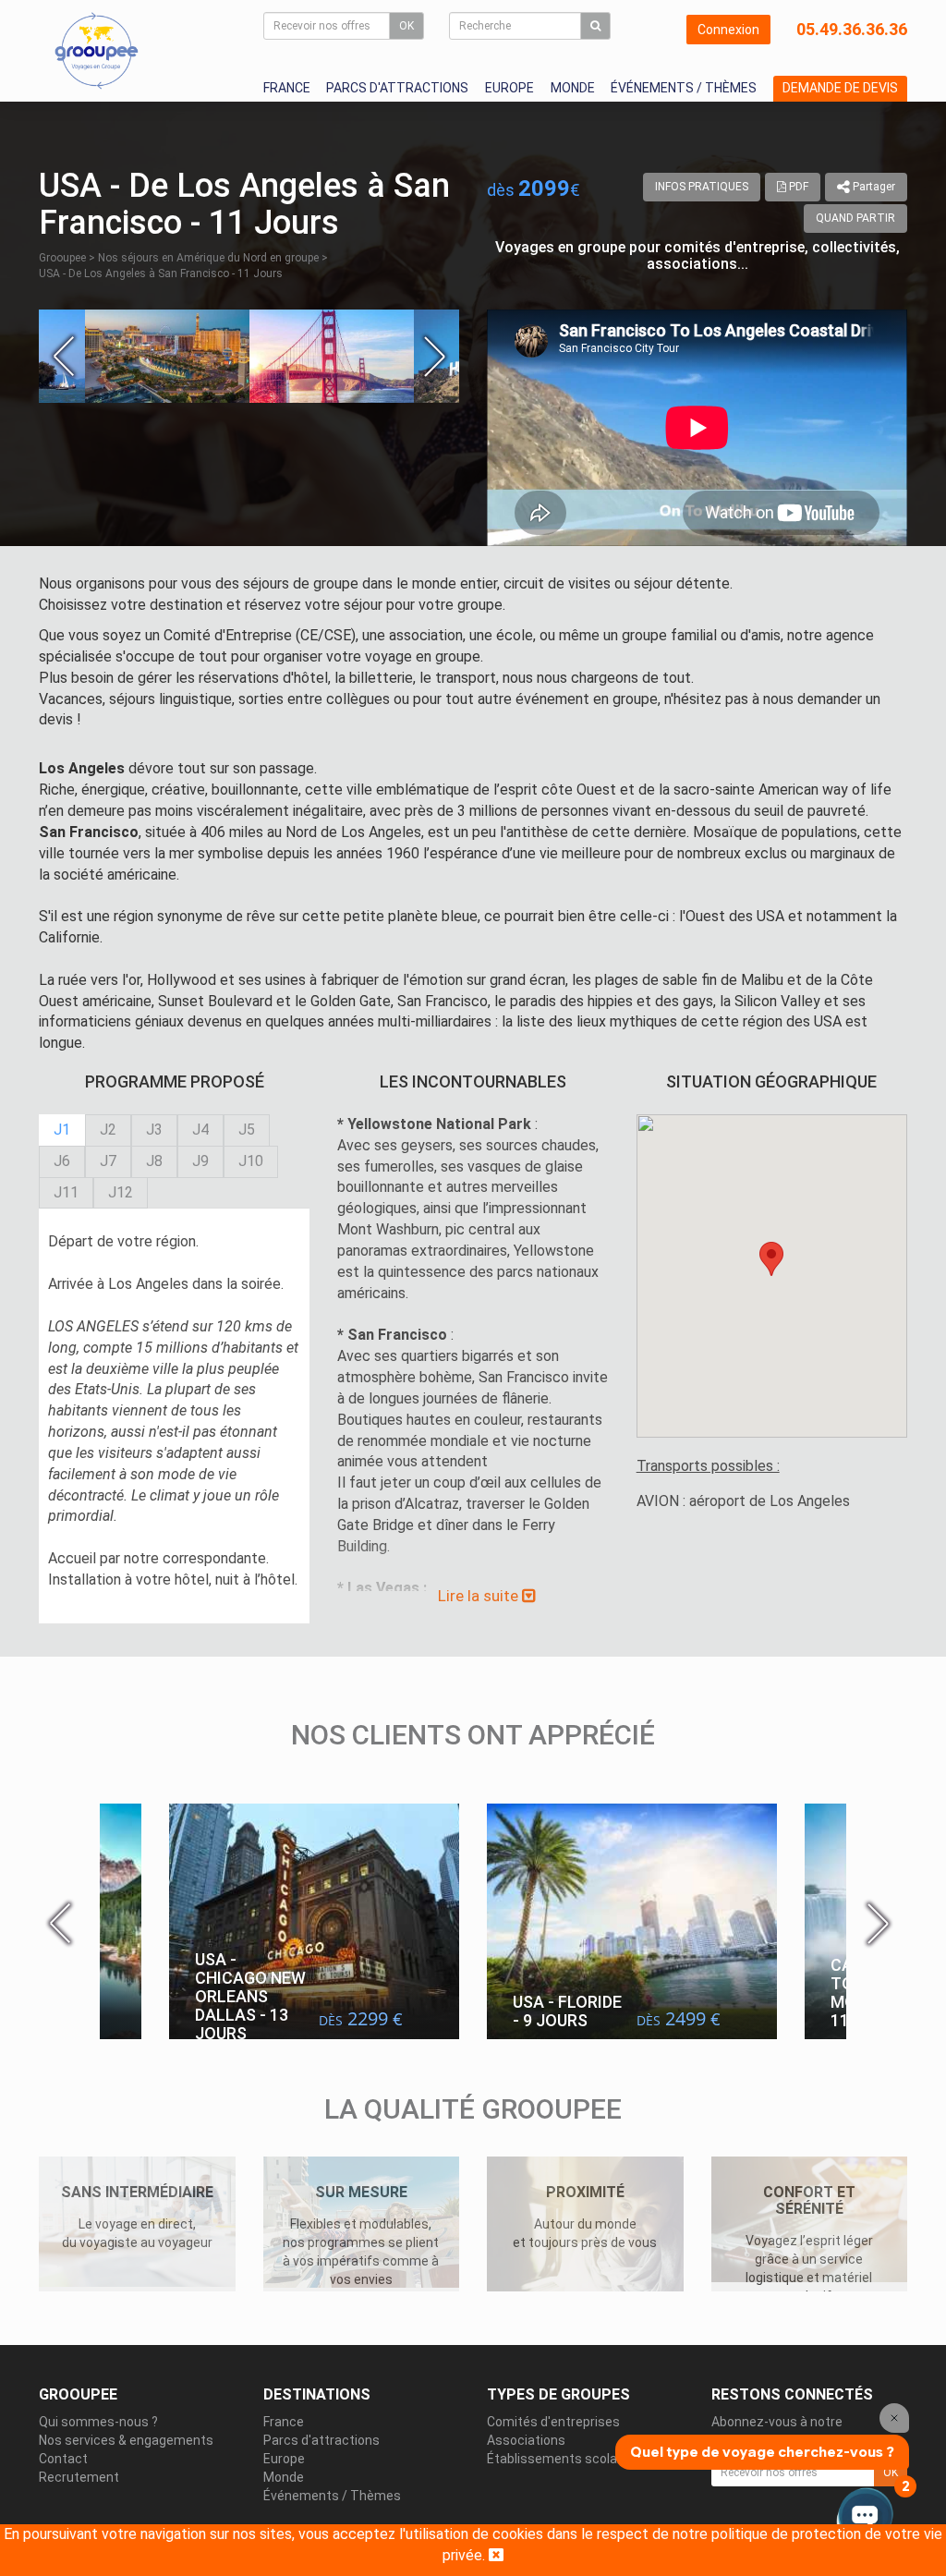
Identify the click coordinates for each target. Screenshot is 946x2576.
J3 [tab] (154, 1130)
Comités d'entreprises (553, 2422)
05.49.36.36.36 (852, 29)
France (287, 88)
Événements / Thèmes (684, 88)
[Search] (595, 26)
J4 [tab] (200, 1130)
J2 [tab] (108, 1130)
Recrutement (79, 2477)
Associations (526, 2440)
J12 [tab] (121, 1192)
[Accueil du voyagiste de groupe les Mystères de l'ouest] (97, 50)
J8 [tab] (154, 1161)
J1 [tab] (62, 1130)
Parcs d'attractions (397, 88)
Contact (63, 2459)
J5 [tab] (247, 1130)
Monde (573, 88)
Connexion (728, 30)
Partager (873, 187)
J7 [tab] (108, 1161)
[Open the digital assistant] (865, 2518)
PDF (797, 187)
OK (406, 26)
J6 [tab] (62, 1161)
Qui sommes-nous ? (98, 2422)
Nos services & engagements (126, 2440)
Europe (509, 88)
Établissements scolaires (563, 2459)
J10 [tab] (251, 1161)
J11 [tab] (66, 1192)
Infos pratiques (702, 187)
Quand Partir (855, 218)
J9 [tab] (200, 1161)
